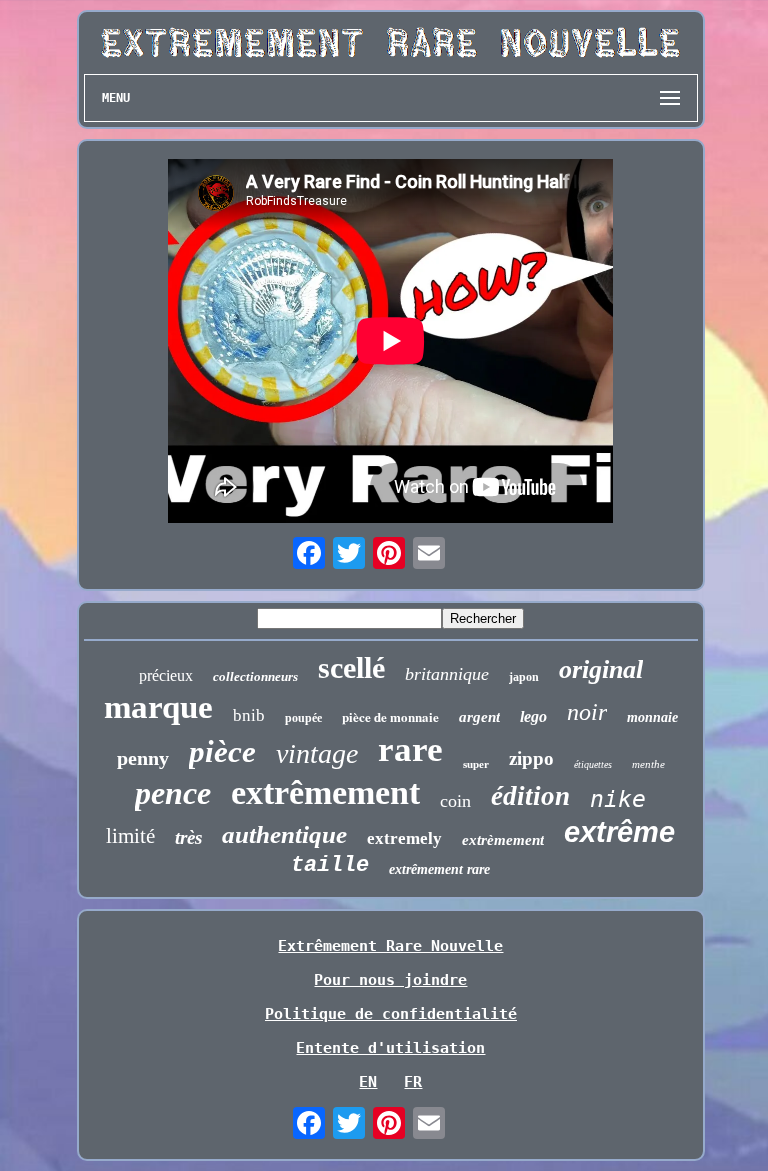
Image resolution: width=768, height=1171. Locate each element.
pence (173, 793)
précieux (166, 675)
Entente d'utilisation (390, 1048)
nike (618, 799)
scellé (351, 667)
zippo (531, 758)
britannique (447, 674)
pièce (222, 751)
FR (413, 1082)
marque (158, 707)
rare (410, 749)
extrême (619, 832)
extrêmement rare (439, 869)
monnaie (652, 717)
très (188, 837)
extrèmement (503, 840)
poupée (303, 718)
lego (533, 716)
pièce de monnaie (390, 716)
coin (455, 801)
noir (587, 712)
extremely (404, 838)
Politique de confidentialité (391, 1014)
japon (524, 677)
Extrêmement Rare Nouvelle (390, 946)
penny (143, 758)
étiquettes (593, 764)
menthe (648, 764)
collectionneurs (255, 676)
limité (130, 836)
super (476, 764)
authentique (284, 834)
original (601, 669)
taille (330, 865)
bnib (249, 715)
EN (368, 1082)
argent (479, 717)
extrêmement (325, 792)
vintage (317, 753)
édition (530, 796)
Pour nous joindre (390, 980)
